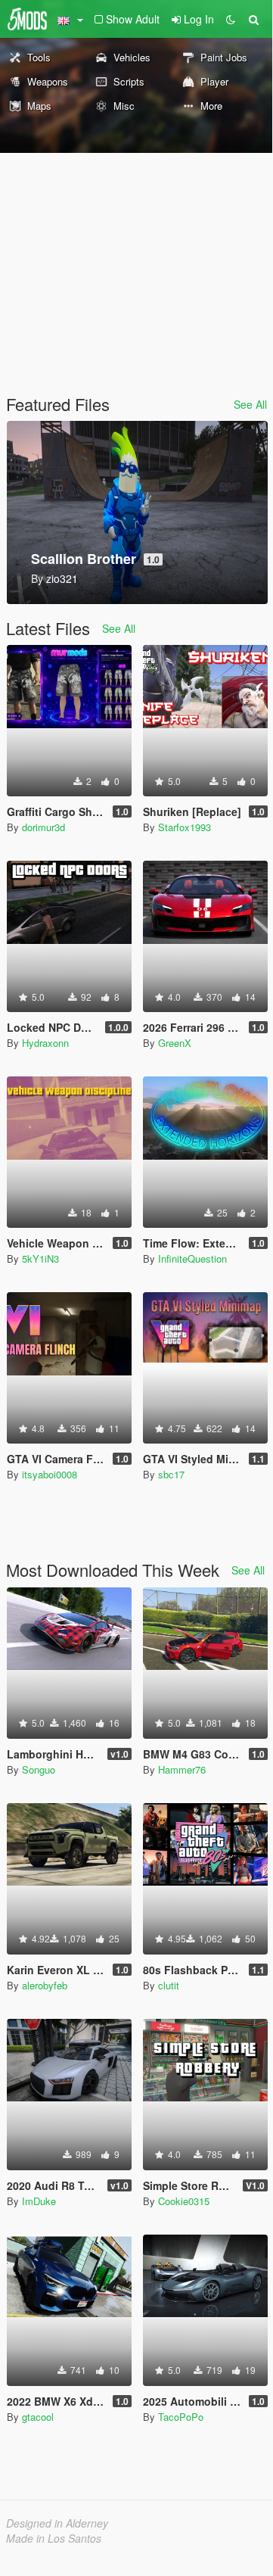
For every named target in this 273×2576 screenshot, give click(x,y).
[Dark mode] (231, 19)
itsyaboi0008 (50, 1474)
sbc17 (171, 1474)
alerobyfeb (45, 1985)
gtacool (38, 2417)
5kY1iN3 (40, 1258)
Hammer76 (182, 1769)
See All (250, 404)
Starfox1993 (185, 827)
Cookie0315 (184, 2201)
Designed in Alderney (57, 2523)
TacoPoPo (181, 2417)
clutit (169, 1985)
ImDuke (39, 2201)
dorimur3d (43, 827)
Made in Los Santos (54, 2538)
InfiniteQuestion (192, 1258)
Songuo (39, 1769)
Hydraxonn (45, 1043)
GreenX (175, 1043)
